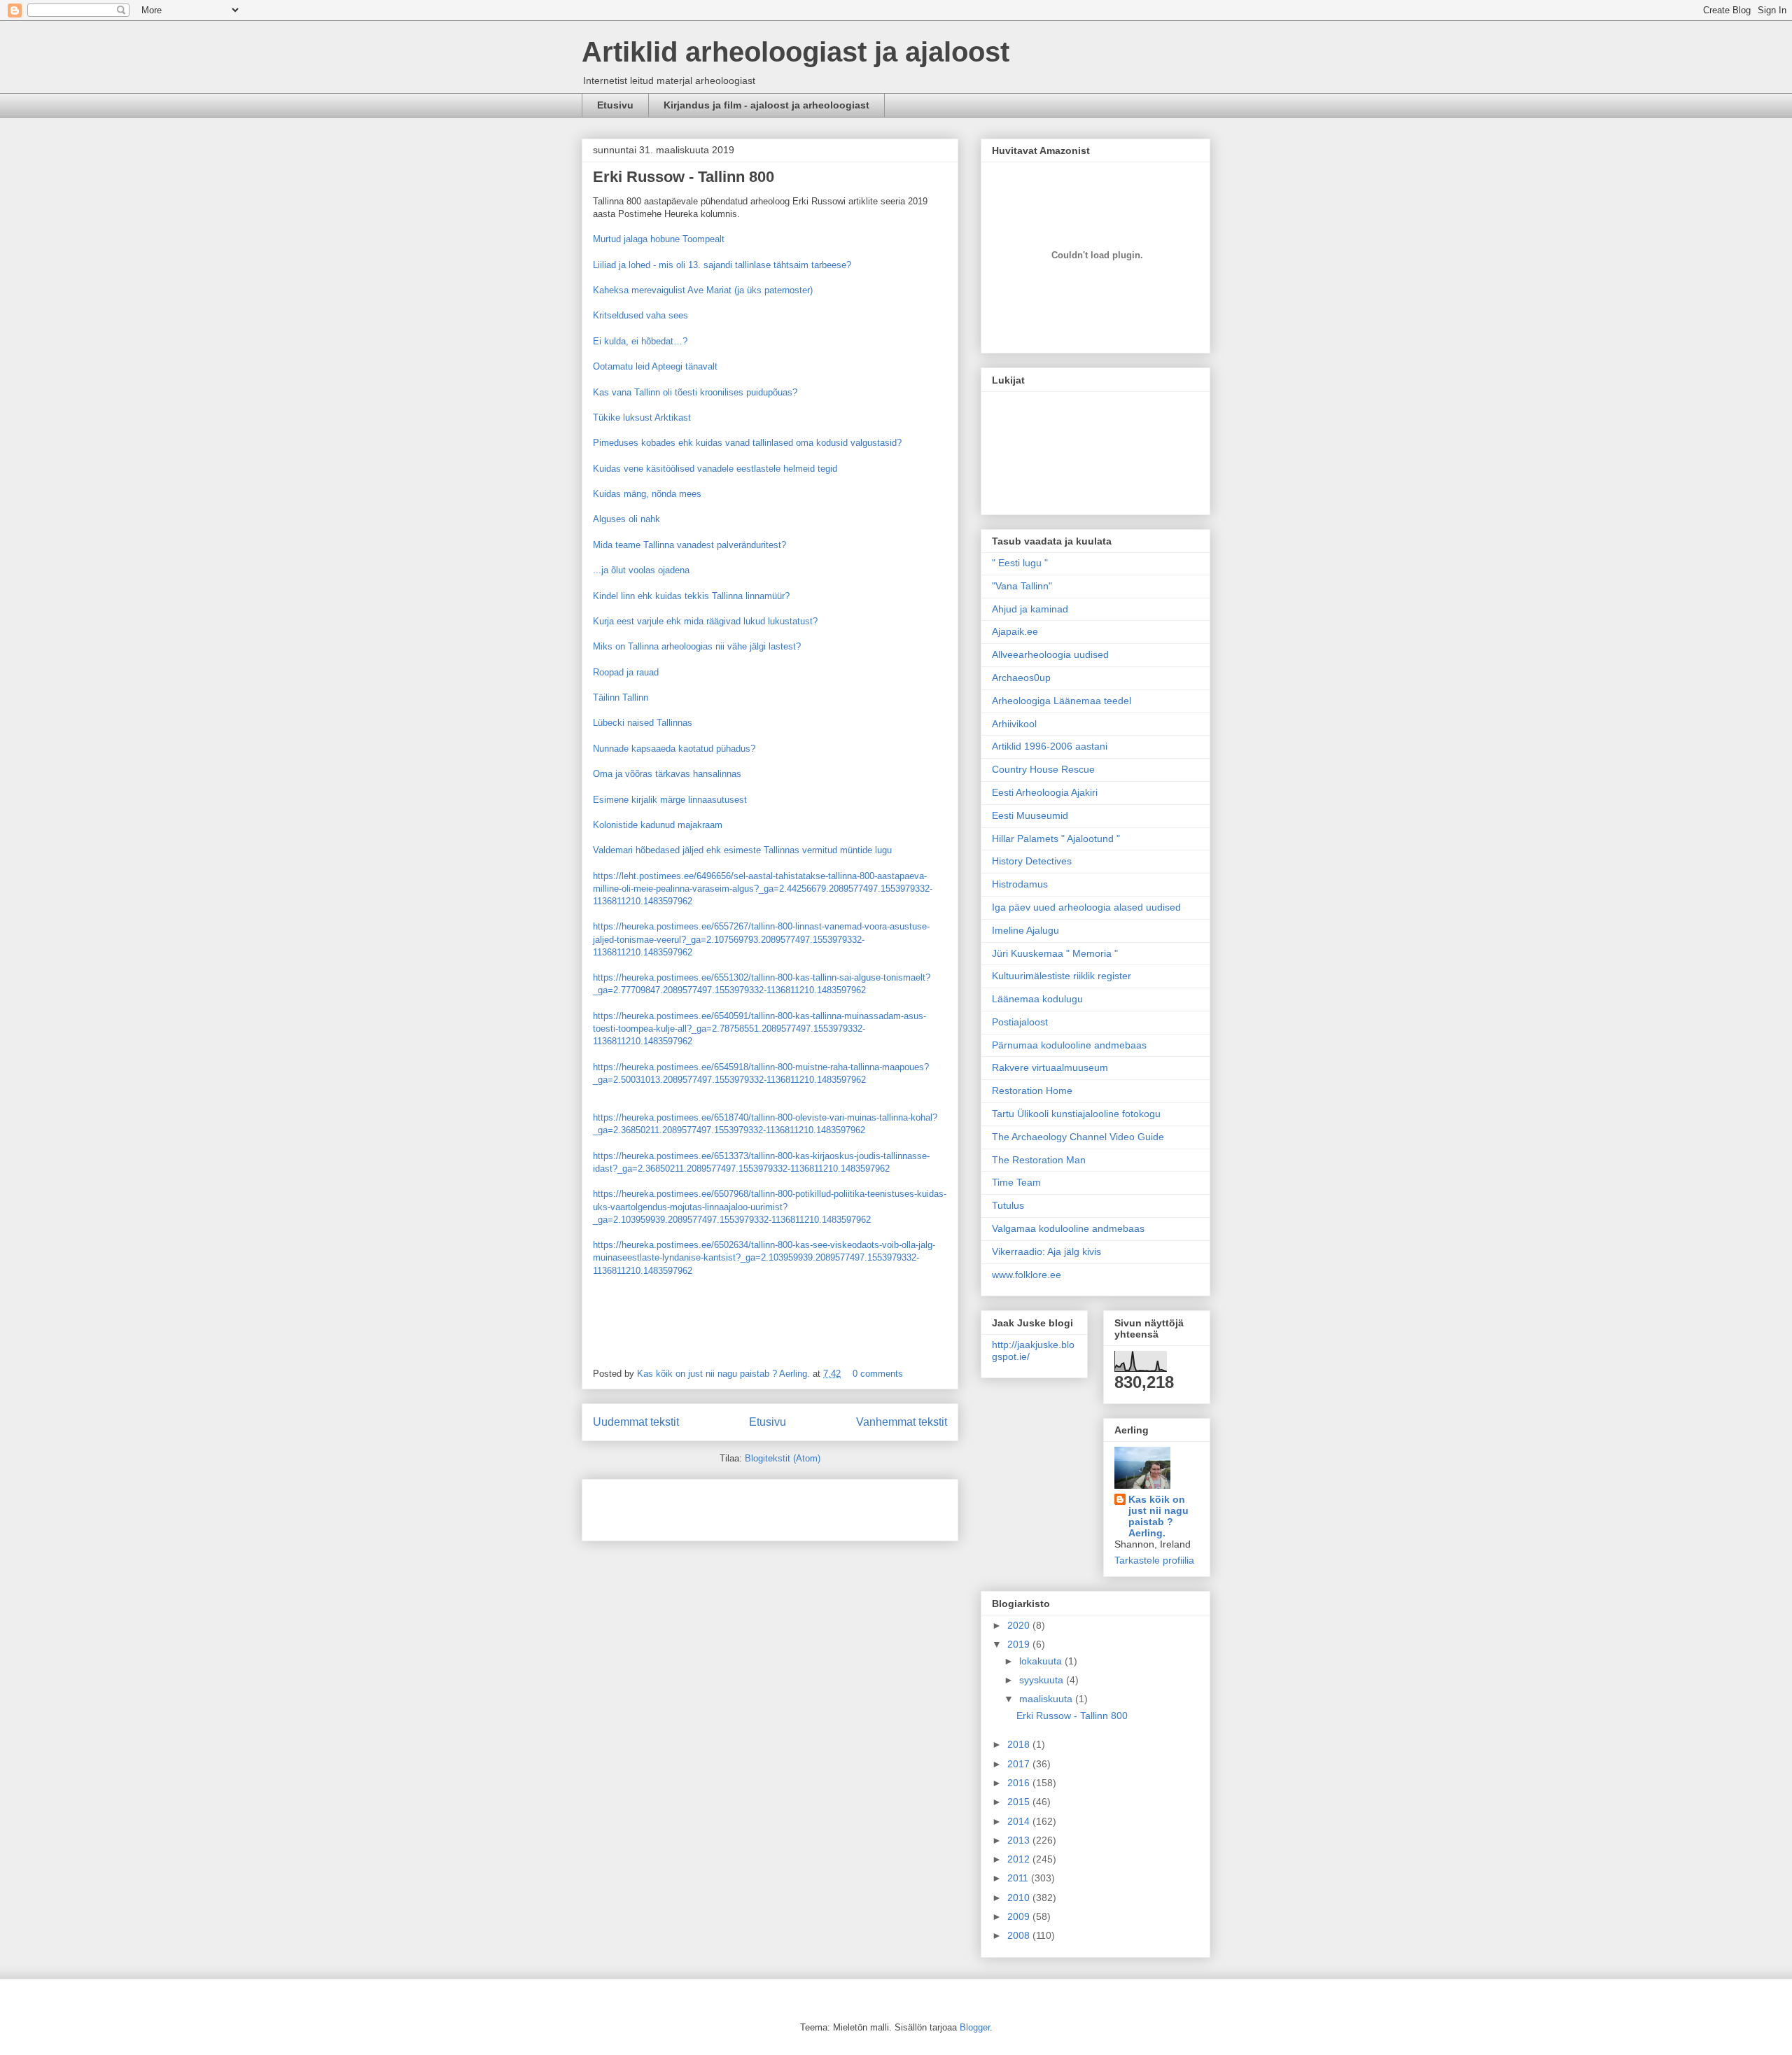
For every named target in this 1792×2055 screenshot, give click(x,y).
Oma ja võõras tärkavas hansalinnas (667, 774)
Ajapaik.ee (1015, 631)
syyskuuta (1043, 1680)
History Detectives (1032, 861)
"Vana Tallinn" (1022, 586)
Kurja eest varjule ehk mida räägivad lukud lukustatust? (705, 621)
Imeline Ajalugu (1025, 930)
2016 (1020, 1783)
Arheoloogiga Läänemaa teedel (1062, 701)
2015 (1020, 1802)
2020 (1020, 1625)
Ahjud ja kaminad (1030, 609)
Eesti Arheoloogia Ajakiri (1045, 792)
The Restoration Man (1039, 1160)
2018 (1020, 1744)
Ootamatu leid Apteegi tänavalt (655, 366)
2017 (1020, 1764)
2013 (1020, 1840)
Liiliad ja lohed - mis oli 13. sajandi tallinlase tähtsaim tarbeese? (722, 265)
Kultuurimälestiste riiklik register (1062, 976)
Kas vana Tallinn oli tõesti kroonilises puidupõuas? (695, 392)
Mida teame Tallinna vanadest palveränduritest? (689, 545)
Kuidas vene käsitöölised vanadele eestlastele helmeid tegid (715, 469)
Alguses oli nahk (626, 519)
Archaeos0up (1021, 678)
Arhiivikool (1014, 724)
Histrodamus (1020, 884)
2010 (1020, 1898)
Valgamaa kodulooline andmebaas (1068, 1228)
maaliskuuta (1047, 1699)
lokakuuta (1042, 1661)
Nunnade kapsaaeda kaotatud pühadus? (674, 749)
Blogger (975, 2027)
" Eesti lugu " (1020, 563)
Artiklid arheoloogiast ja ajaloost (796, 52)
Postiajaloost (1020, 1022)
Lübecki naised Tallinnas (643, 723)
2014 (1020, 1821)
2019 (1020, 1644)
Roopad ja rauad (626, 672)
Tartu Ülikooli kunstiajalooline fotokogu (1076, 1114)
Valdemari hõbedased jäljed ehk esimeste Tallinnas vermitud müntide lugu (742, 850)
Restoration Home (1032, 1090)
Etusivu (615, 105)
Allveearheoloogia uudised (1050, 654)
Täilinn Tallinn (621, 697)
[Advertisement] (675, 1506)
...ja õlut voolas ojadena (641, 570)
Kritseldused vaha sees (640, 315)
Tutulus (1008, 1205)
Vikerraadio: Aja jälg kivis (1046, 1251)
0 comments (878, 1374)
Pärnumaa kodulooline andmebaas (1069, 1045)
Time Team (1016, 1182)
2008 (1020, 1935)
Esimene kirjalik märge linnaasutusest (670, 800)
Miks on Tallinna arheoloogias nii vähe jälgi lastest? (697, 646)
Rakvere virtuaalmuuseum (1050, 1067)
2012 (1020, 1859)
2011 (1019, 1878)
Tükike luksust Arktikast (642, 418)
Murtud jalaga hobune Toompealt (659, 239)
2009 (1020, 1916)
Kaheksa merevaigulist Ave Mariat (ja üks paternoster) (703, 290)
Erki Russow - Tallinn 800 (684, 177)
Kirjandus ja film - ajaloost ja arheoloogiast (766, 105)
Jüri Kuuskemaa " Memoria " (1055, 953)
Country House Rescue (1043, 769)
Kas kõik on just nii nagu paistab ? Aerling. (725, 1374)
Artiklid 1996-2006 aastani (1050, 746)
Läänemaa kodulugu (1037, 999)
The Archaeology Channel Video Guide (1078, 1137)
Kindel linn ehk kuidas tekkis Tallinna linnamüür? (691, 596)
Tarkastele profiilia (1154, 1560)
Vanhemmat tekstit (902, 1422)
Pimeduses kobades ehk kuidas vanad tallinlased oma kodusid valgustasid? (747, 443)
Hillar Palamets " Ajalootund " (1056, 839)
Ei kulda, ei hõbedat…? (640, 341)
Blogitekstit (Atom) (783, 1458)
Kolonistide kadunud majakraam (658, 825)
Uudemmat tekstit (636, 1422)
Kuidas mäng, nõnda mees (647, 494)
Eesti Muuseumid (1030, 815)
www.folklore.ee (1027, 1275)
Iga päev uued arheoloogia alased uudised (1086, 907)
